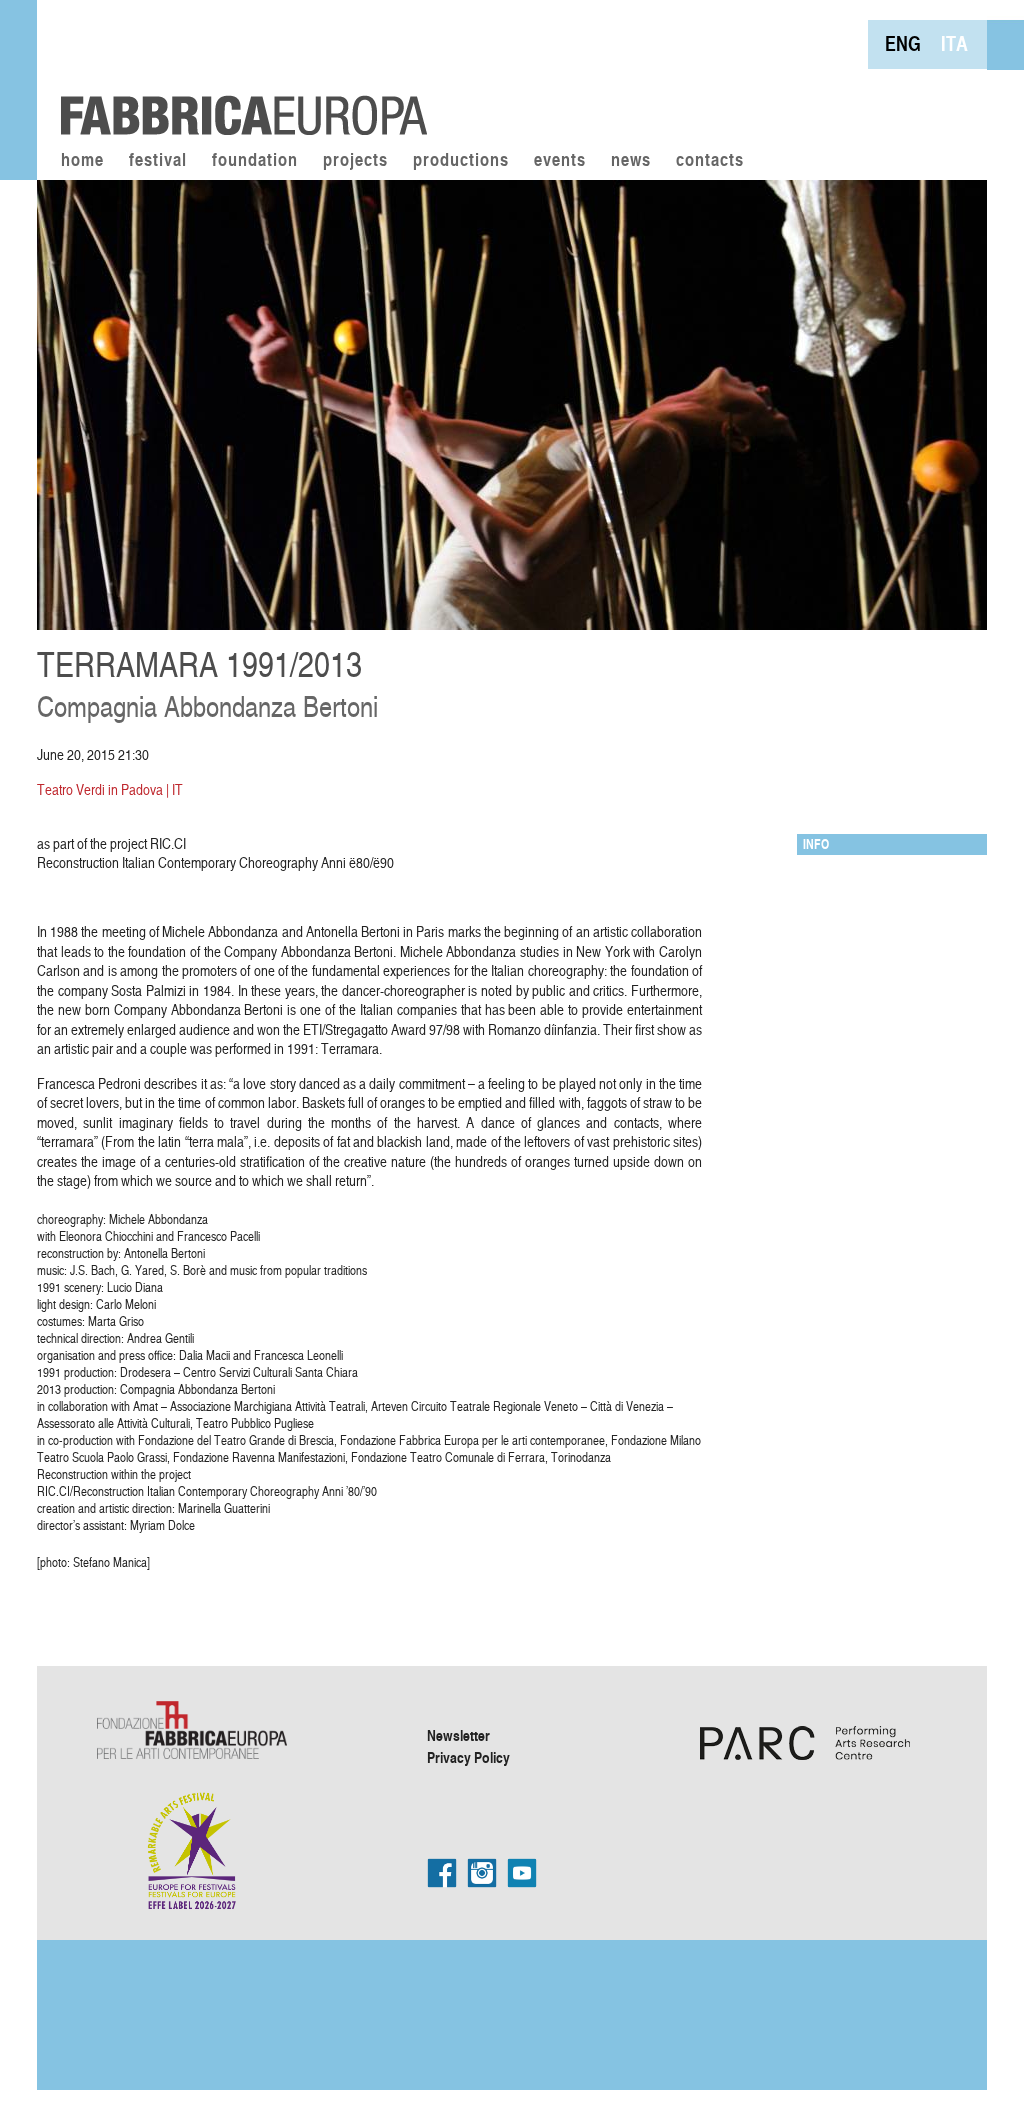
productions (461, 161)
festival (158, 161)
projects (355, 161)
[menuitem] (903, 43)
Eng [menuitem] (903, 43)
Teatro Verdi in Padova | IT (110, 789)
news (631, 161)
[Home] (237, 70)
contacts (710, 161)
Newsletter (458, 1735)
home (82, 161)
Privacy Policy (468, 1757)
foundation (255, 161)
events (560, 161)
